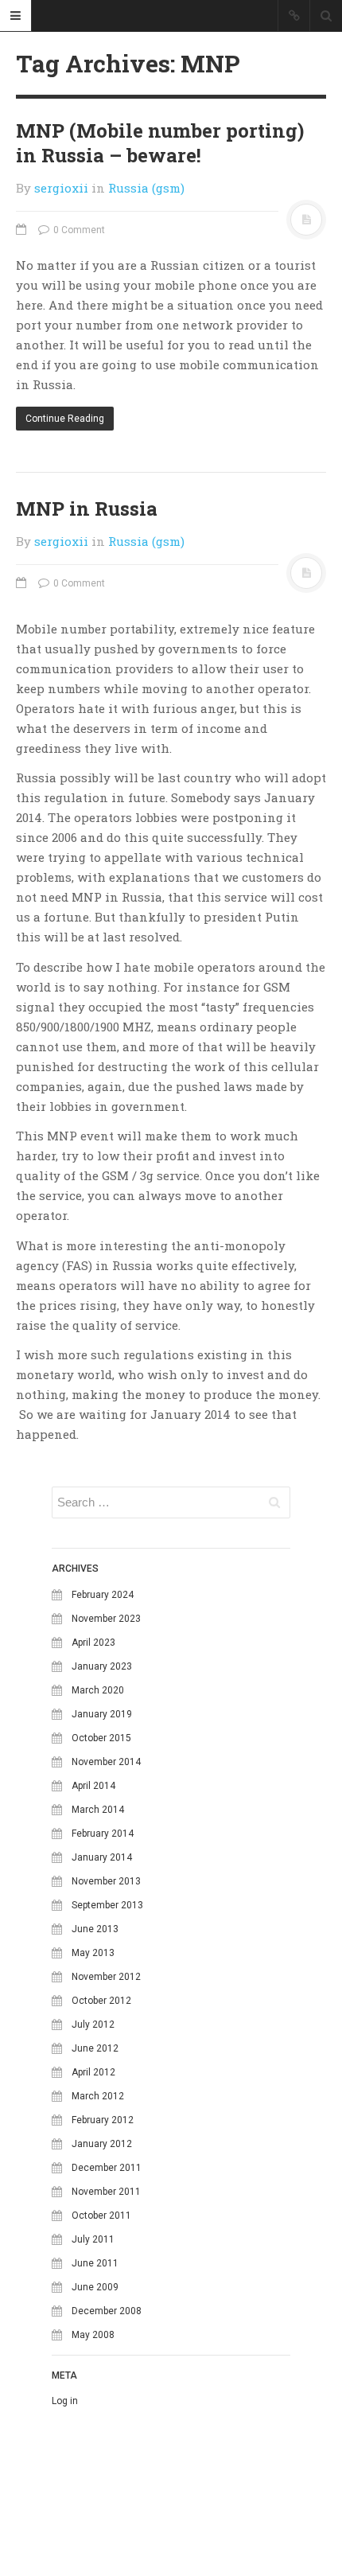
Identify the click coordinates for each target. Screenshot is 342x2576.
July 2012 (93, 2025)
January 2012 (102, 2144)
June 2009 (95, 2287)
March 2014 (98, 1810)
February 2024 (103, 1595)
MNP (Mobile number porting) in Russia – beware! (160, 143)
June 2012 (95, 2048)
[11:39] (23, 230)
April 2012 (93, 2072)
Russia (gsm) (146, 188)
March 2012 (98, 2096)
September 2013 (107, 1905)
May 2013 (93, 1953)
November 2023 (106, 1619)
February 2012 (103, 2120)
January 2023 (102, 1666)
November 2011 (106, 2192)
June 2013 (95, 1929)
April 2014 (93, 1786)
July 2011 (93, 2239)
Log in (65, 2401)
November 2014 (106, 1762)
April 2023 (93, 1643)
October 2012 (101, 2001)
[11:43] (23, 583)
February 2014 (103, 1834)
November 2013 (106, 1881)
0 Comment (78, 230)
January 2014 (102, 1857)
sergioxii (61, 188)
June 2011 (95, 2263)
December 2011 (107, 2168)
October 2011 (101, 2216)
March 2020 (98, 1690)
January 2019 (102, 1714)
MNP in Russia (87, 509)
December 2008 (107, 2311)
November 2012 (106, 1977)
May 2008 (93, 2335)
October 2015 (101, 1738)
